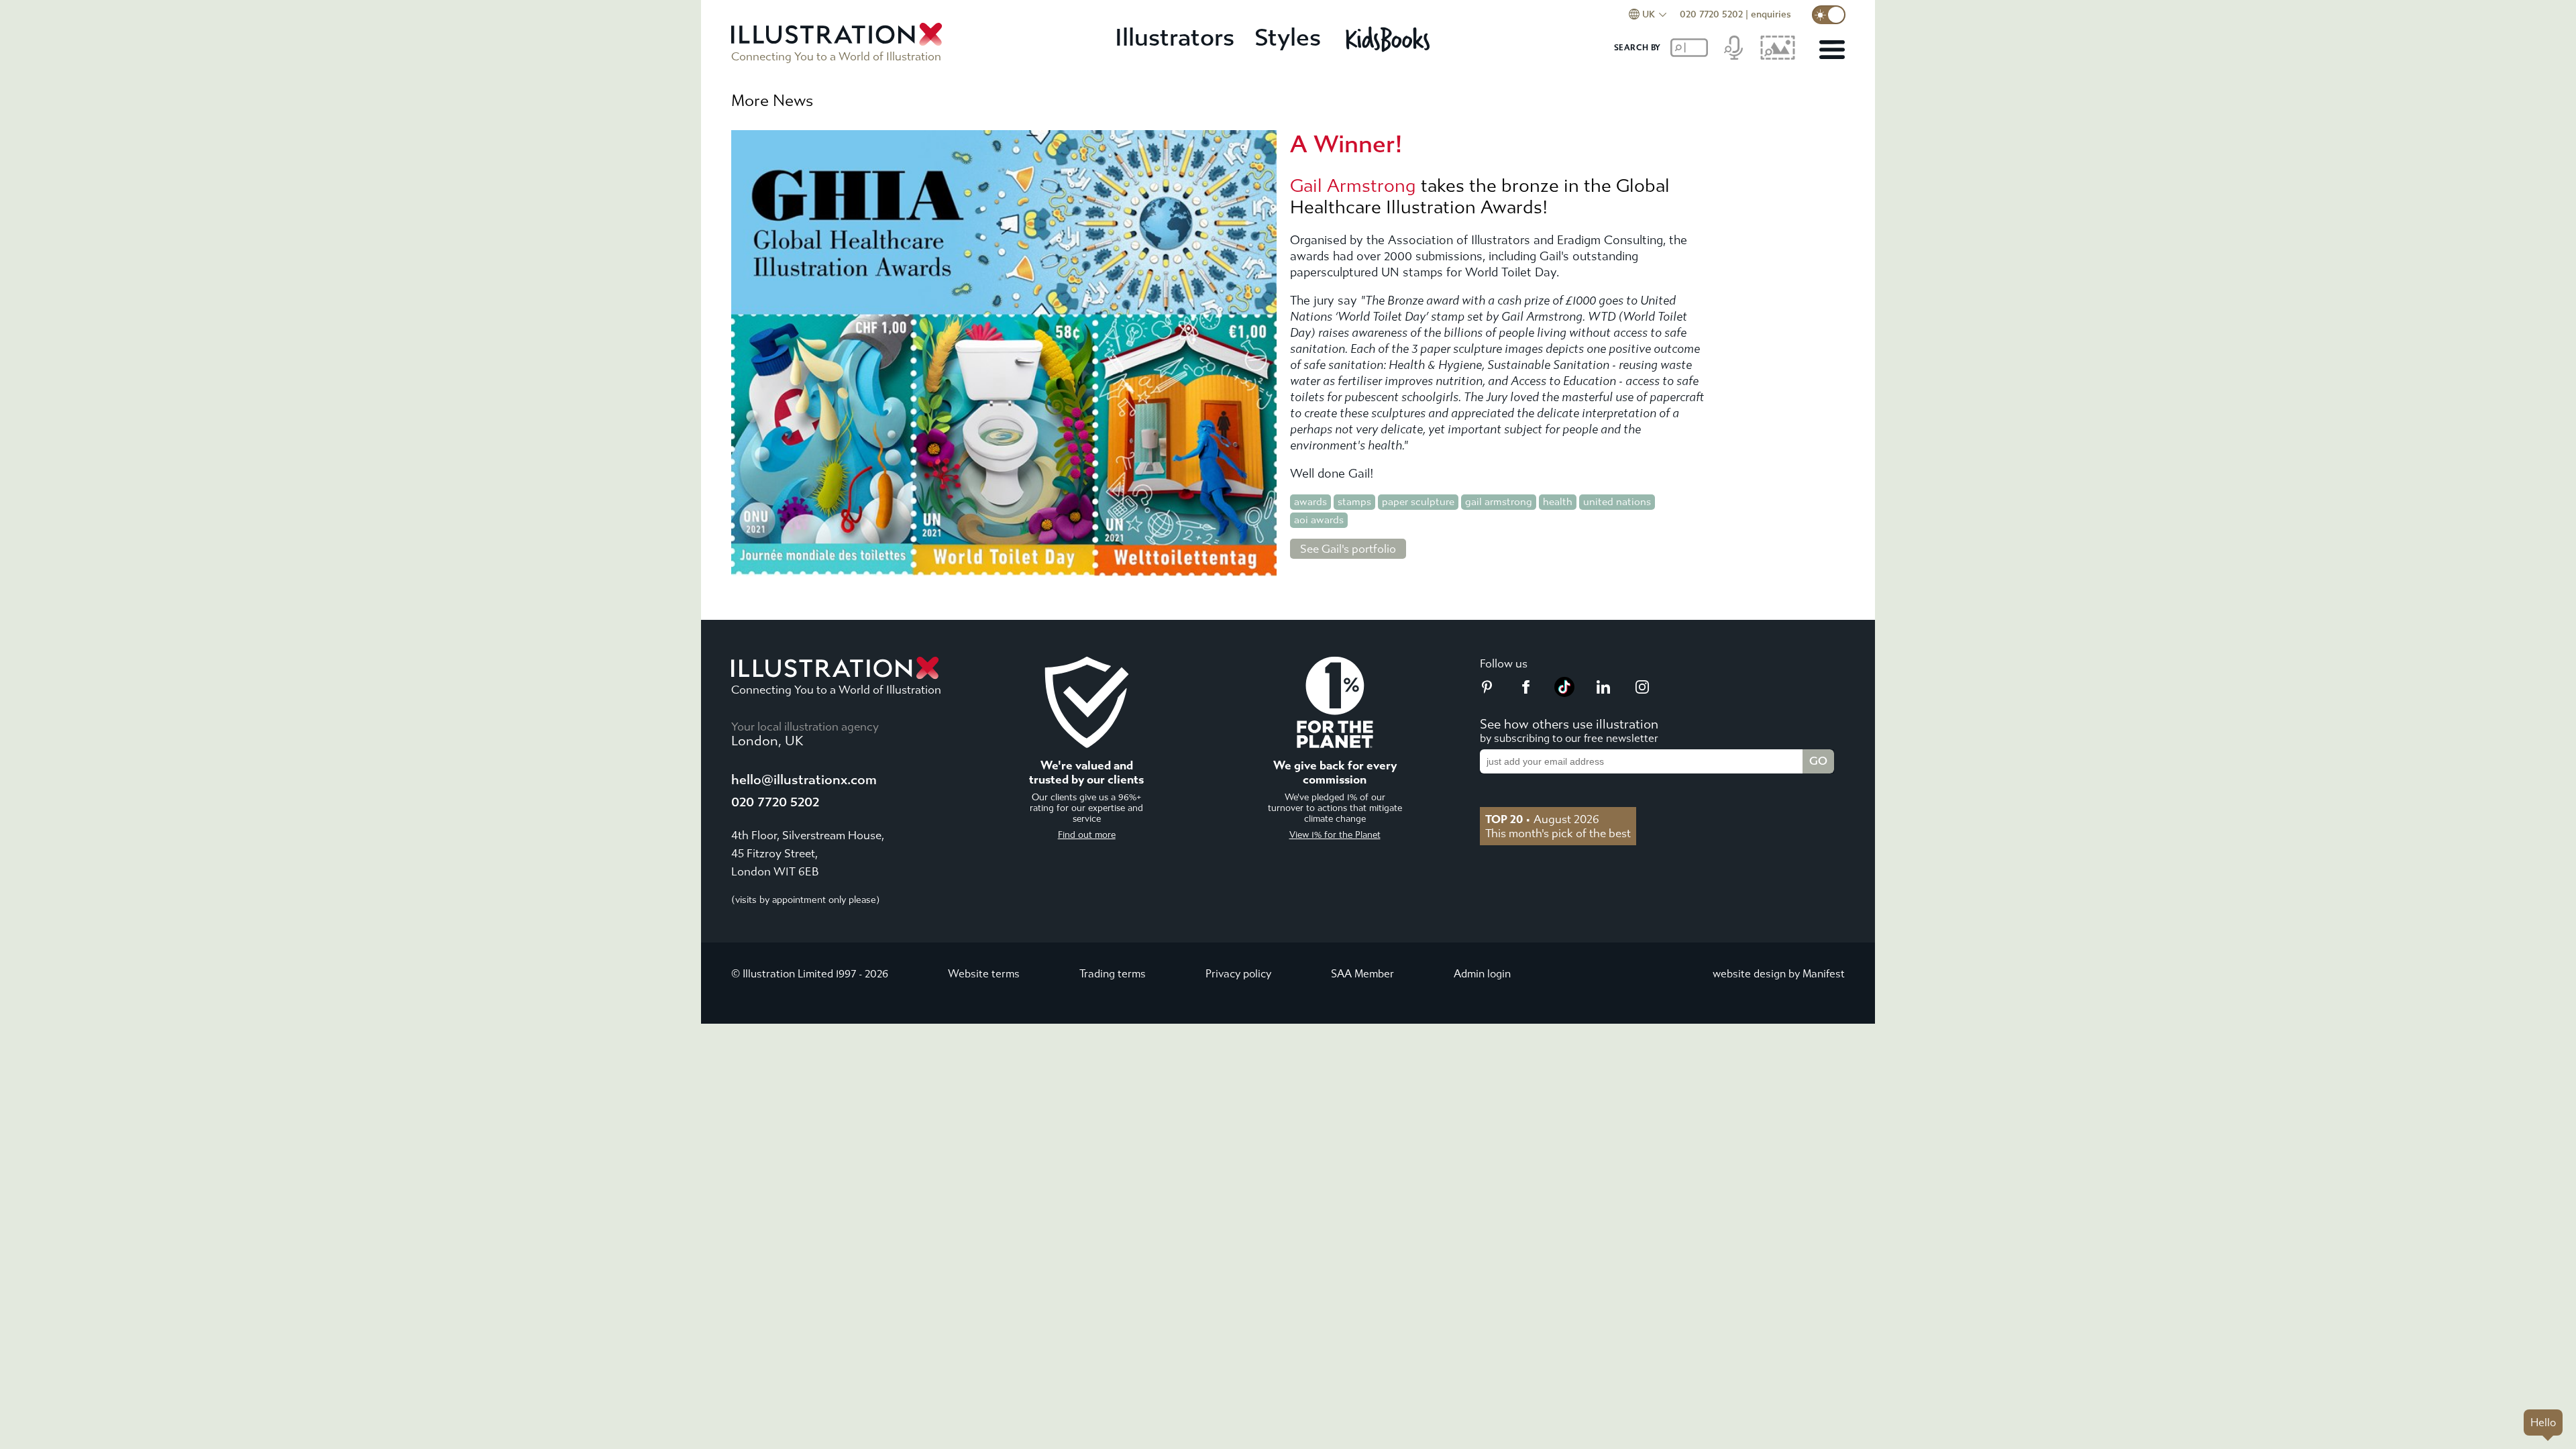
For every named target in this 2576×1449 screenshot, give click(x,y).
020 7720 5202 (1711, 14)
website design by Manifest (1779, 974)
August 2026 (1542, 819)
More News (772, 101)
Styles (1288, 38)
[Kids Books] (1390, 39)
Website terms (984, 974)
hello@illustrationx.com (804, 780)
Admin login (1482, 974)
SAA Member (1362, 974)
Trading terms (1113, 974)
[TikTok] (1564, 693)
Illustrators (1175, 38)
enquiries (1771, 14)
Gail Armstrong (1353, 186)
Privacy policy (1238, 974)
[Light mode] (1829, 15)
